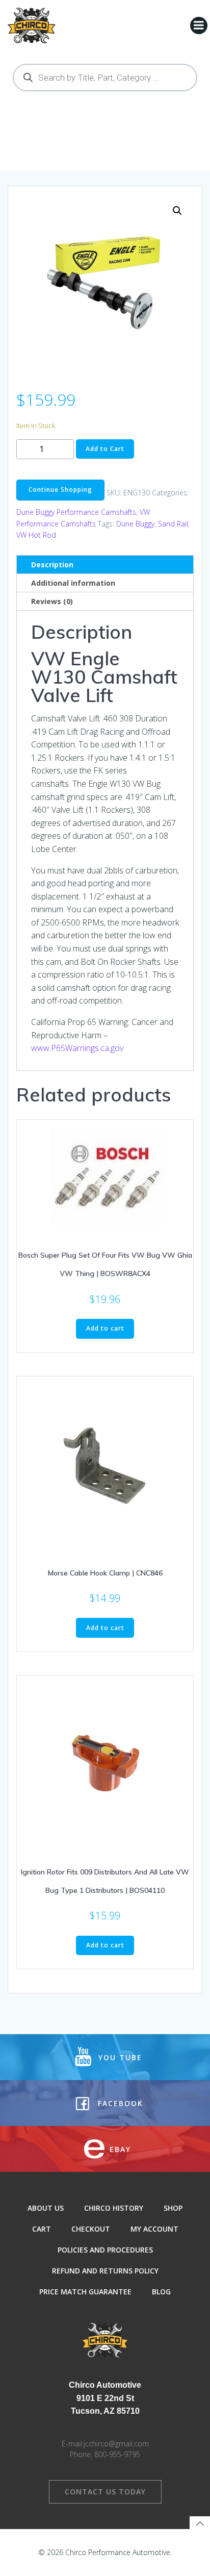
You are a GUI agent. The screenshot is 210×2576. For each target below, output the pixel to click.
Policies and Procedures (105, 2250)
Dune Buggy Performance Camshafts (76, 512)
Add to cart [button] (105, 1328)
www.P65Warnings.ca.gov (77, 1048)
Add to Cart (105, 449)
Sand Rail (173, 524)
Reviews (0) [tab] (52, 601)
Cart (42, 2229)
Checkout (91, 2229)
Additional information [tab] (73, 583)
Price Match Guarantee (85, 2292)
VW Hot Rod (36, 535)
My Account (154, 2229)
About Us (46, 2208)
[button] (177, 211)
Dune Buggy (135, 524)
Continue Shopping (60, 490)
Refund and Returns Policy (105, 2271)
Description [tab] (52, 565)
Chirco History (114, 2208)
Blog (161, 2292)
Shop (173, 2208)
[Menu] (199, 26)
